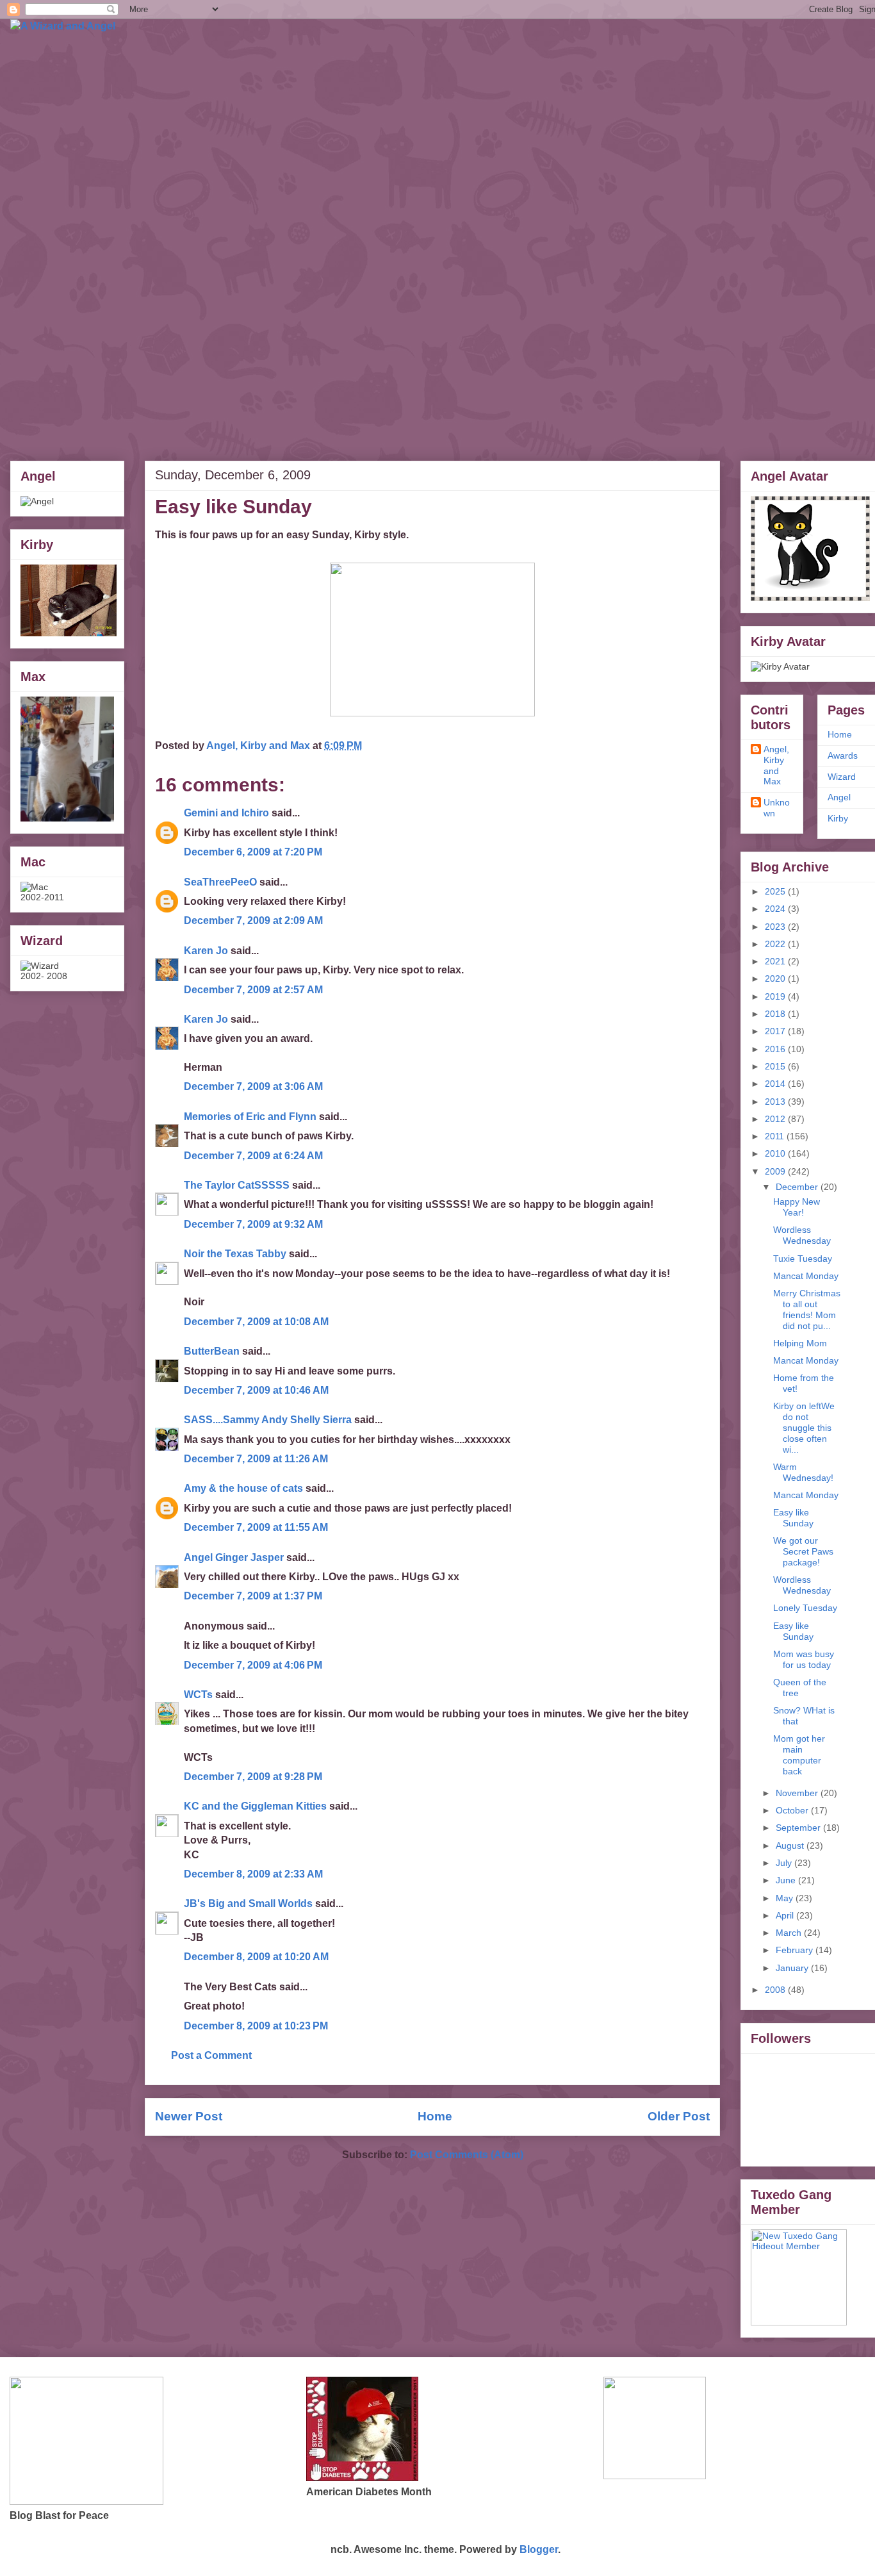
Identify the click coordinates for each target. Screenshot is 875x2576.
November (798, 1793)
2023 (776, 927)
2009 (776, 1171)
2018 (776, 1014)
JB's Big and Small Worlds (248, 1903)
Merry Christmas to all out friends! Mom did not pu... (807, 1309)
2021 (776, 961)
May (786, 1898)
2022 (776, 944)
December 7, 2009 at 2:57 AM (253, 990)
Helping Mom (800, 1343)
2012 (776, 1119)
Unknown (777, 808)
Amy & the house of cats (243, 1488)
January (793, 1968)
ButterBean (212, 1351)
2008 (776, 1990)
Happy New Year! (797, 1207)
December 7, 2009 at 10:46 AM (256, 1390)
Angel (839, 797)
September (799, 1828)
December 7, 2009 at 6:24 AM (253, 1156)
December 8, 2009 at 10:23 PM (256, 2026)
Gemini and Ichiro (226, 813)
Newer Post (189, 2116)
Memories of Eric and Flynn (250, 1117)
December (798, 1187)
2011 (776, 1136)
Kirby (838, 818)
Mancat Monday (806, 1276)
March (790, 1933)
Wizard (842, 777)
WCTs (198, 1695)
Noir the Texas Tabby (235, 1254)
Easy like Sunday (793, 1518)
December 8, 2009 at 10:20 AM (256, 1957)
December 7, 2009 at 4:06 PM (253, 1665)
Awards (843, 755)
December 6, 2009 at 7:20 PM (253, 852)
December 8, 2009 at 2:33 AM (253, 1874)
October (793, 1810)
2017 (776, 1031)
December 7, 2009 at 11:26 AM (256, 1459)
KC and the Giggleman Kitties (255, 1806)
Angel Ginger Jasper (234, 1557)
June (787, 1880)
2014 (776, 1084)
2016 (776, 1049)
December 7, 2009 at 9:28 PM (253, 1777)
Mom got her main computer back (799, 1754)
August (791, 1845)
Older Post (679, 2116)
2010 (776, 1153)
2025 (776, 891)
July (785, 1863)
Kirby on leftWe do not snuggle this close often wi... (804, 1427)
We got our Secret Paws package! (803, 1551)
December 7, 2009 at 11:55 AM (256, 1527)
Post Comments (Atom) (467, 2155)
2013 (776, 1102)
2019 (776, 996)
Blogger (539, 2549)
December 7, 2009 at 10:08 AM (256, 1322)
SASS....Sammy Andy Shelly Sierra (268, 1420)
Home (435, 2116)
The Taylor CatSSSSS (237, 1185)
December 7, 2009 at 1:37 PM (253, 1596)
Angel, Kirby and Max (776, 765)
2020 (776, 978)
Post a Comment (211, 2055)
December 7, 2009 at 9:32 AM (253, 1224)
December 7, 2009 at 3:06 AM (253, 1086)
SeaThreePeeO (220, 882)
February (796, 1950)
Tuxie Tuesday (803, 1259)
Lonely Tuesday (805, 1608)
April (786, 1915)
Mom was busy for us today (804, 1659)
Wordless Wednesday (802, 1235)
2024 (776, 909)
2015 (776, 1066)
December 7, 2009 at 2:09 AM (253, 921)
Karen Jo (206, 951)
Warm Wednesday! (803, 1472)
